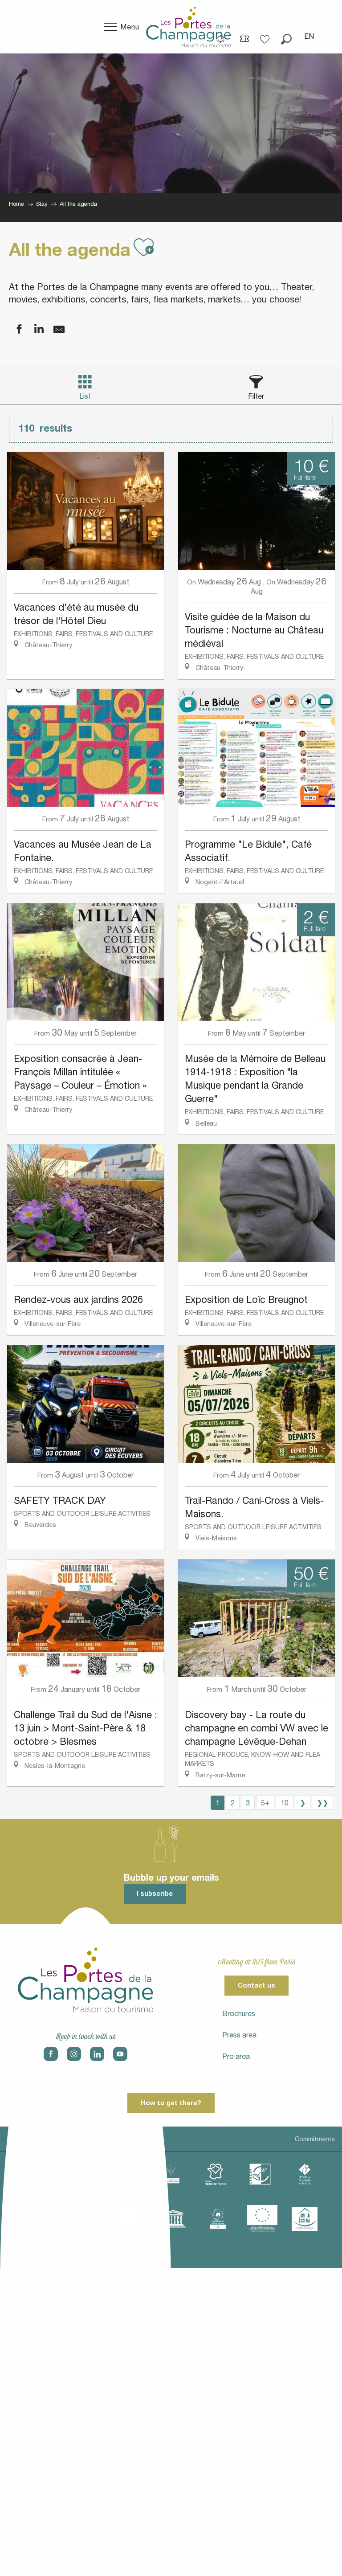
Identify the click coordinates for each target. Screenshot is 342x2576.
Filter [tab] (256, 396)
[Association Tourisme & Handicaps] (305, 2219)
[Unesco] (173, 2219)
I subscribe (155, 1893)
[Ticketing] (244, 38)
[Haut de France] (216, 2174)
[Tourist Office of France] (305, 2174)
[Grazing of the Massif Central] (260, 2174)
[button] (286, 36)
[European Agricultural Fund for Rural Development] (262, 2219)
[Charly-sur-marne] (82, 2174)
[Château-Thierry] (126, 2174)
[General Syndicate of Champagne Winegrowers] (129, 2219)
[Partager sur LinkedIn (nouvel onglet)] (33, 329)
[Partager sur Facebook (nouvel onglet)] (13, 329)
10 (285, 1803)
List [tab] (85, 396)
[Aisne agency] (37, 2174)
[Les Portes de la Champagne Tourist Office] (189, 27)
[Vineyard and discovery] (218, 2219)
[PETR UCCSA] (40, 2219)
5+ (265, 1803)
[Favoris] (266, 36)
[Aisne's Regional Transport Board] (84, 2219)
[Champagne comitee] (171, 2174)
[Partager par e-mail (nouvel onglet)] (53, 329)
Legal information (33, 2139)
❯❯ (322, 1803)
